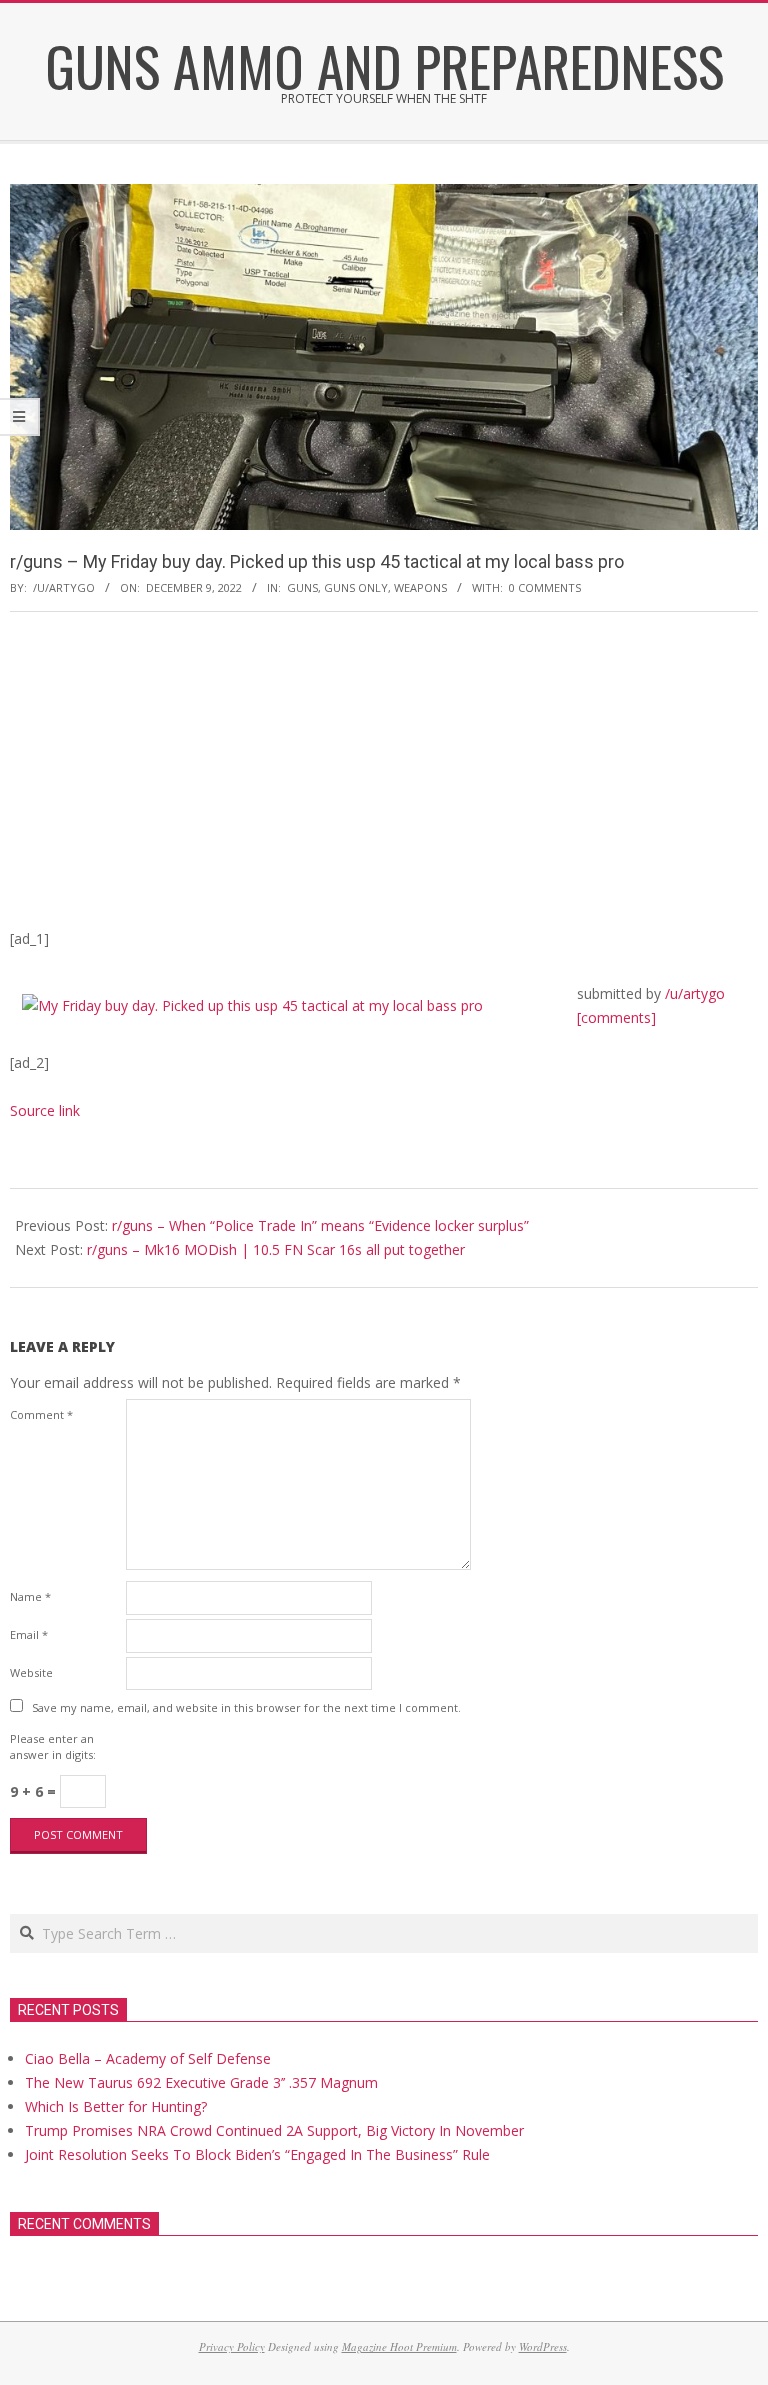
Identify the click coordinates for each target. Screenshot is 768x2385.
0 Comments (545, 587)
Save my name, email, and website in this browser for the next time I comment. (246, 1707)
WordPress (543, 2346)
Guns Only (356, 587)
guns (302, 587)
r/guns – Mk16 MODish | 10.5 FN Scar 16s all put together (276, 1249)
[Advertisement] (384, 777)
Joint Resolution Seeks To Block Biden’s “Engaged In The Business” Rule (257, 2154)
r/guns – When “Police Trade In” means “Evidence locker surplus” (320, 1225)
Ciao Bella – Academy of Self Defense (148, 2058)
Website (31, 1672)
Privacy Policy (232, 2346)
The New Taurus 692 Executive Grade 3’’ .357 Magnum (201, 2082)
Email (29, 1634)
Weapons (420, 587)
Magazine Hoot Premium (399, 2346)
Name (30, 1596)
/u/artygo (695, 993)
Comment (41, 1414)
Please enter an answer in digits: (53, 1746)
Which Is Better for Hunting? (116, 2106)
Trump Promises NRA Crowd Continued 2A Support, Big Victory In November (274, 2130)
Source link (45, 1110)
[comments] (616, 1017)
